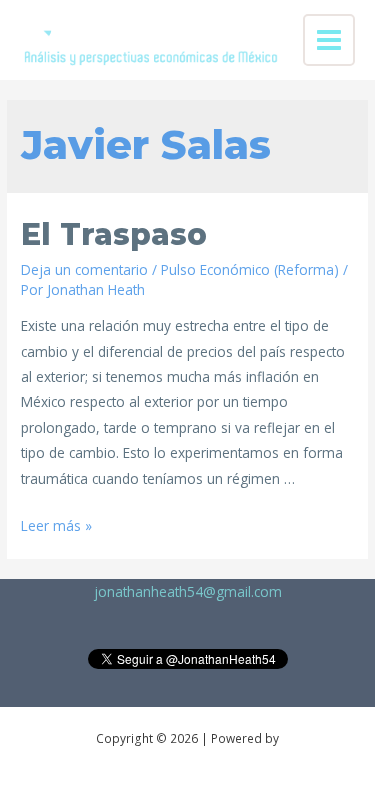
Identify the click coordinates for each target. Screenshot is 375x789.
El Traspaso (114, 234)
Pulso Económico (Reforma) (250, 269)
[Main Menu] (329, 40)
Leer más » (56, 525)
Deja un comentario (84, 269)
